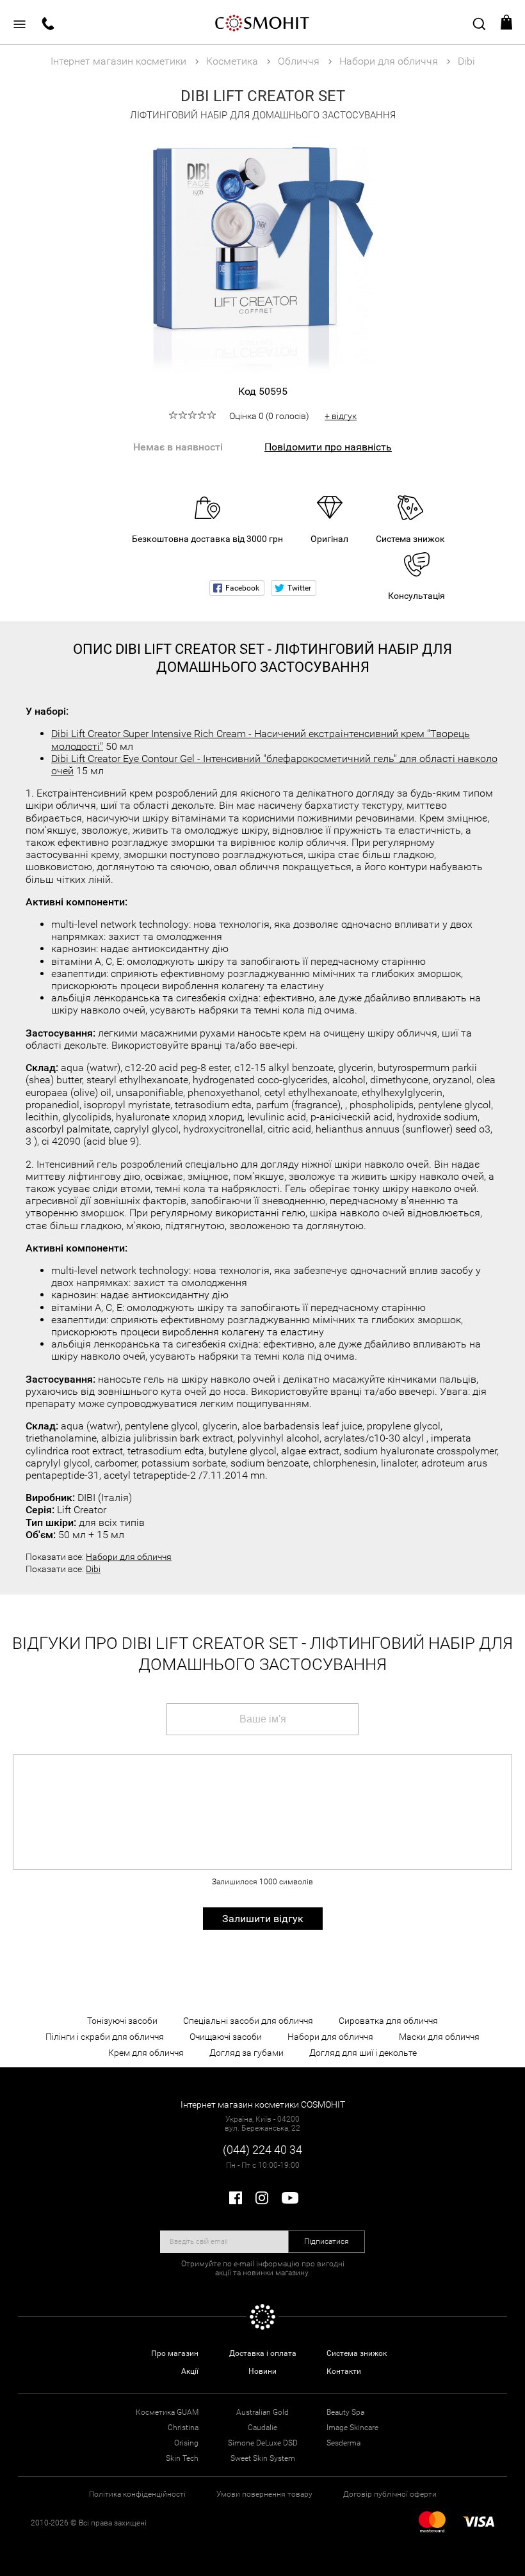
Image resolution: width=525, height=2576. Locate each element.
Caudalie (262, 2428)
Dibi (93, 1569)
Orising (186, 2443)
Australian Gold (262, 2412)
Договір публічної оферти (390, 2494)
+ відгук (341, 416)
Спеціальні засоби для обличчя (248, 2021)
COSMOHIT (262, 22)
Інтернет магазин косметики (118, 61)
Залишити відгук (263, 1919)
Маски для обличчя (439, 2037)
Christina (183, 2428)
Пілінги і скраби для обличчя (105, 2037)
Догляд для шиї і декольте (363, 2053)
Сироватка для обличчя (388, 2021)
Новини (262, 2371)
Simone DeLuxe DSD (263, 2443)
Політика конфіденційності (137, 2494)
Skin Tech (182, 2458)
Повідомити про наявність (328, 447)
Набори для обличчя (129, 1557)
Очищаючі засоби (226, 2037)
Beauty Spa (345, 2412)
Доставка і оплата (263, 2353)
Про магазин (175, 2353)
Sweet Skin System (263, 2458)
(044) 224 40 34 (262, 2150)
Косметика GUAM (167, 2412)
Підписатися (327, 2241)
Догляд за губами (246, 2053)
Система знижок (357, 2353)
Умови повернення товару (264, 2494)
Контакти (344, 2371)
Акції (190, 2371)
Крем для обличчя (146, 2053)
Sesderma (343, 2443)
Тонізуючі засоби (122, 2021)
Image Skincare (352, 2428)
